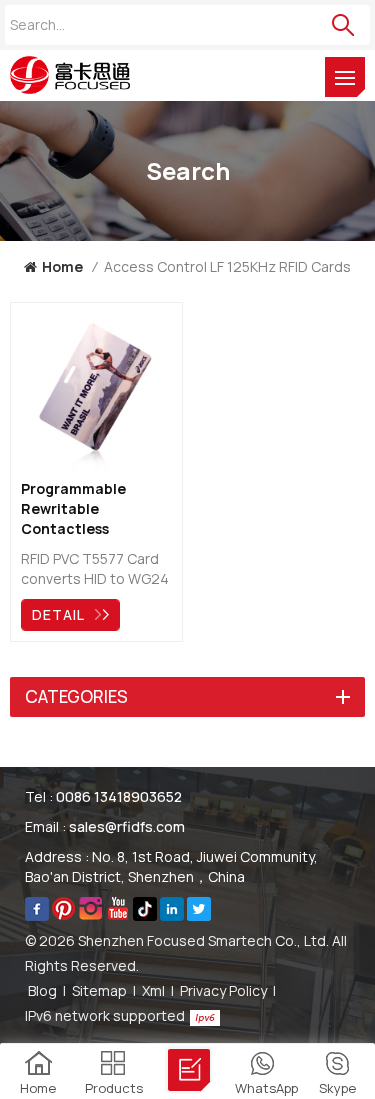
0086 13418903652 (119, 796)
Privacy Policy (223, 990)
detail (58, 614)
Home (62, 266)
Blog (42, 990)
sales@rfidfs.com (127, 826)
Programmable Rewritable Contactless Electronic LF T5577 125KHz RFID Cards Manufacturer (90, 509)
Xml (153, 990)
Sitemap (99, 990)
